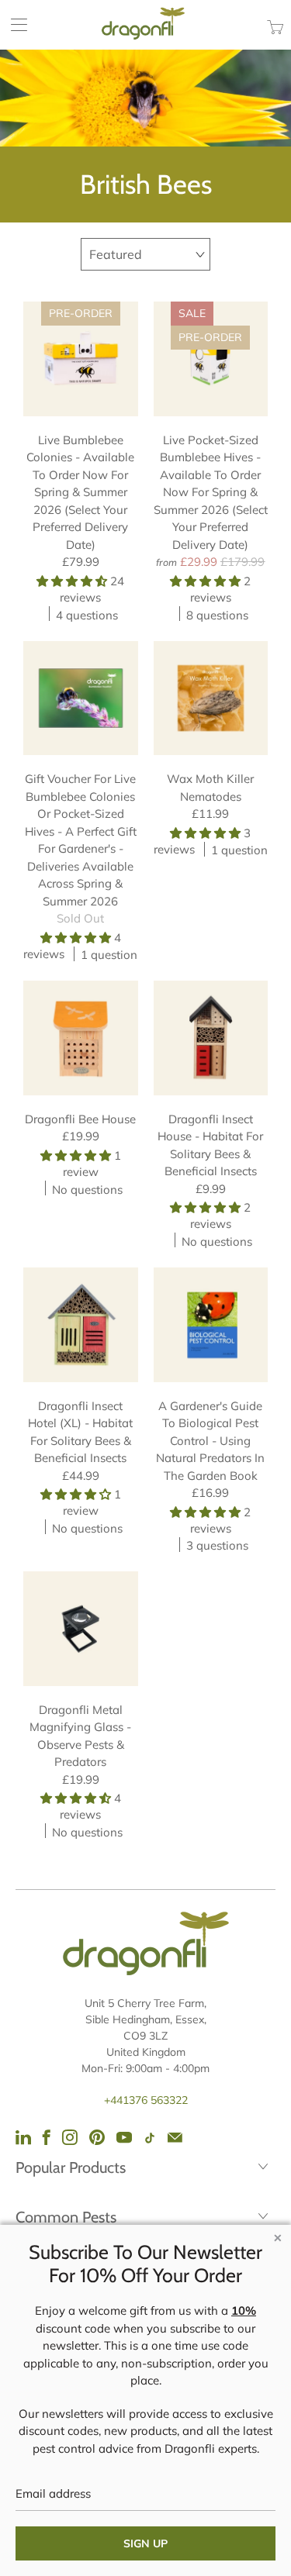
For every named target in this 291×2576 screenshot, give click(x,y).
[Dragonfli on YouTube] (124, 2137)
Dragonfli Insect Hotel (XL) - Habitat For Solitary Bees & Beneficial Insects (81, 1325)
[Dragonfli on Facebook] (47, 2137)
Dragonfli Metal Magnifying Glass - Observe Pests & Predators (81, 1629)
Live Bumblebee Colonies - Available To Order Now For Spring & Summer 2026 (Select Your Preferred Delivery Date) (81, 359)
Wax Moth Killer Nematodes (211, 698)
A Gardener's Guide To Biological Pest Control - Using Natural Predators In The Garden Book (211, 1325)
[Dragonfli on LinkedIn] (23, 2137)
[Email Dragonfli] (175, 2137)
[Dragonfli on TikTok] (150, 2138)
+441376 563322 (146, 2100)
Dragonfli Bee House (81, 1038)
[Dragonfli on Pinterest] (97, 2137)
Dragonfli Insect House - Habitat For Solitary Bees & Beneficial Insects (211, 1038)
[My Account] (14, 24)
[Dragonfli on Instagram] (70, 2137)
